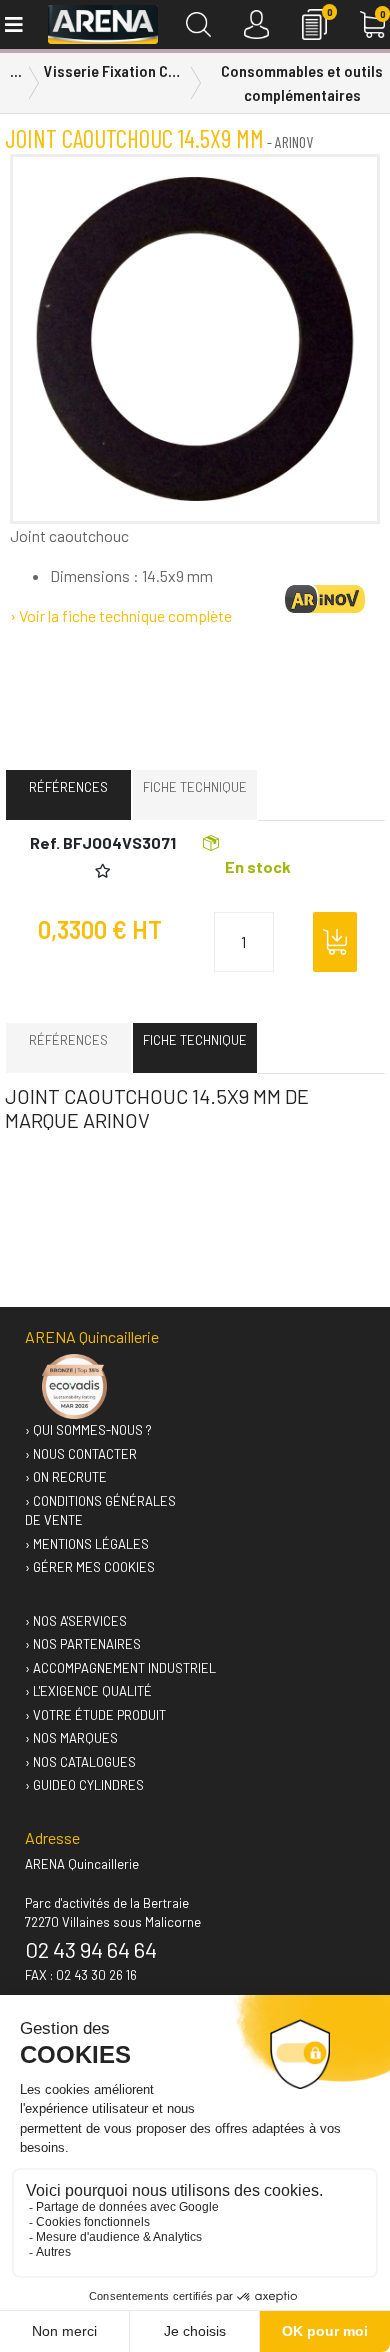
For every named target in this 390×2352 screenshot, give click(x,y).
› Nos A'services (76, 1621)
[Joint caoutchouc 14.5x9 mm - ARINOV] (195, 339)
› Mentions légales (87, 1544)
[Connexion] (256, 24)
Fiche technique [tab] (195, 787)
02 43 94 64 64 (91, 1949)
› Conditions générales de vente (100, 1511)
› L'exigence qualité (88, 1691)
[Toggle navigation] (12, 24)
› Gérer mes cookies (90, 1567)
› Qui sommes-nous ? (88, 1430)
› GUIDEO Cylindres (84, 1785)
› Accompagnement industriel (120, 1668)
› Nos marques (71, 1738)
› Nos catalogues (80, 1762)
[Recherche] (198, 24)
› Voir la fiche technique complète (121, 615)
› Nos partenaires (83, 1644)
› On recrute (66, 1477)
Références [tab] (68, 787)
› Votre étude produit (95, 1715)
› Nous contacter (81, 1454)
